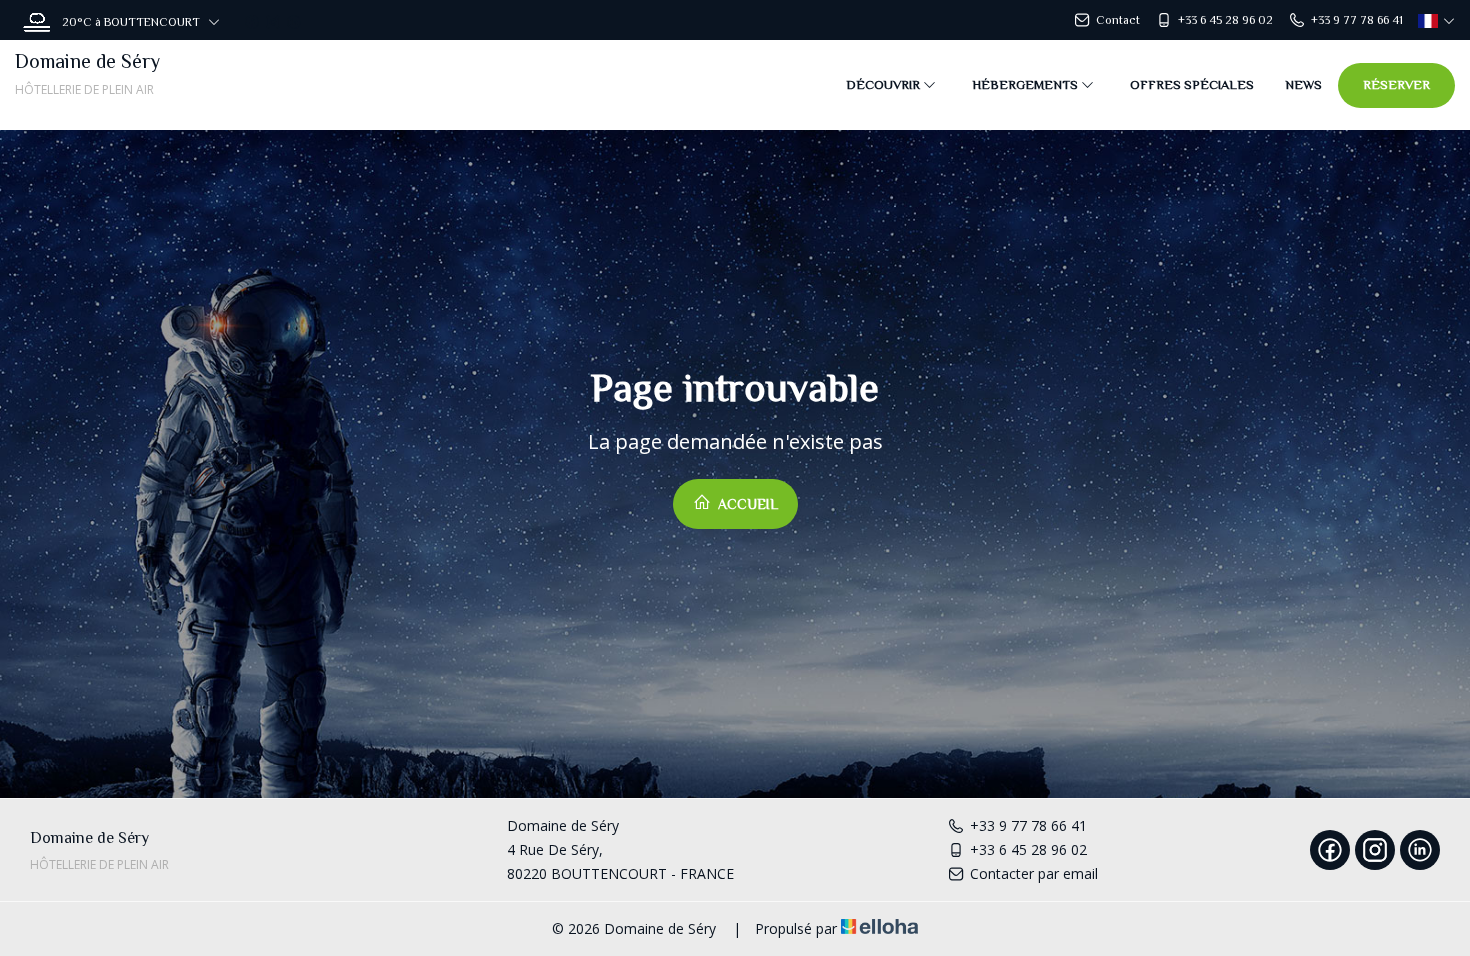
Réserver (1396, 84)
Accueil (746, 504)
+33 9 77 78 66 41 (1028, 825)
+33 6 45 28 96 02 (1028, 849)
